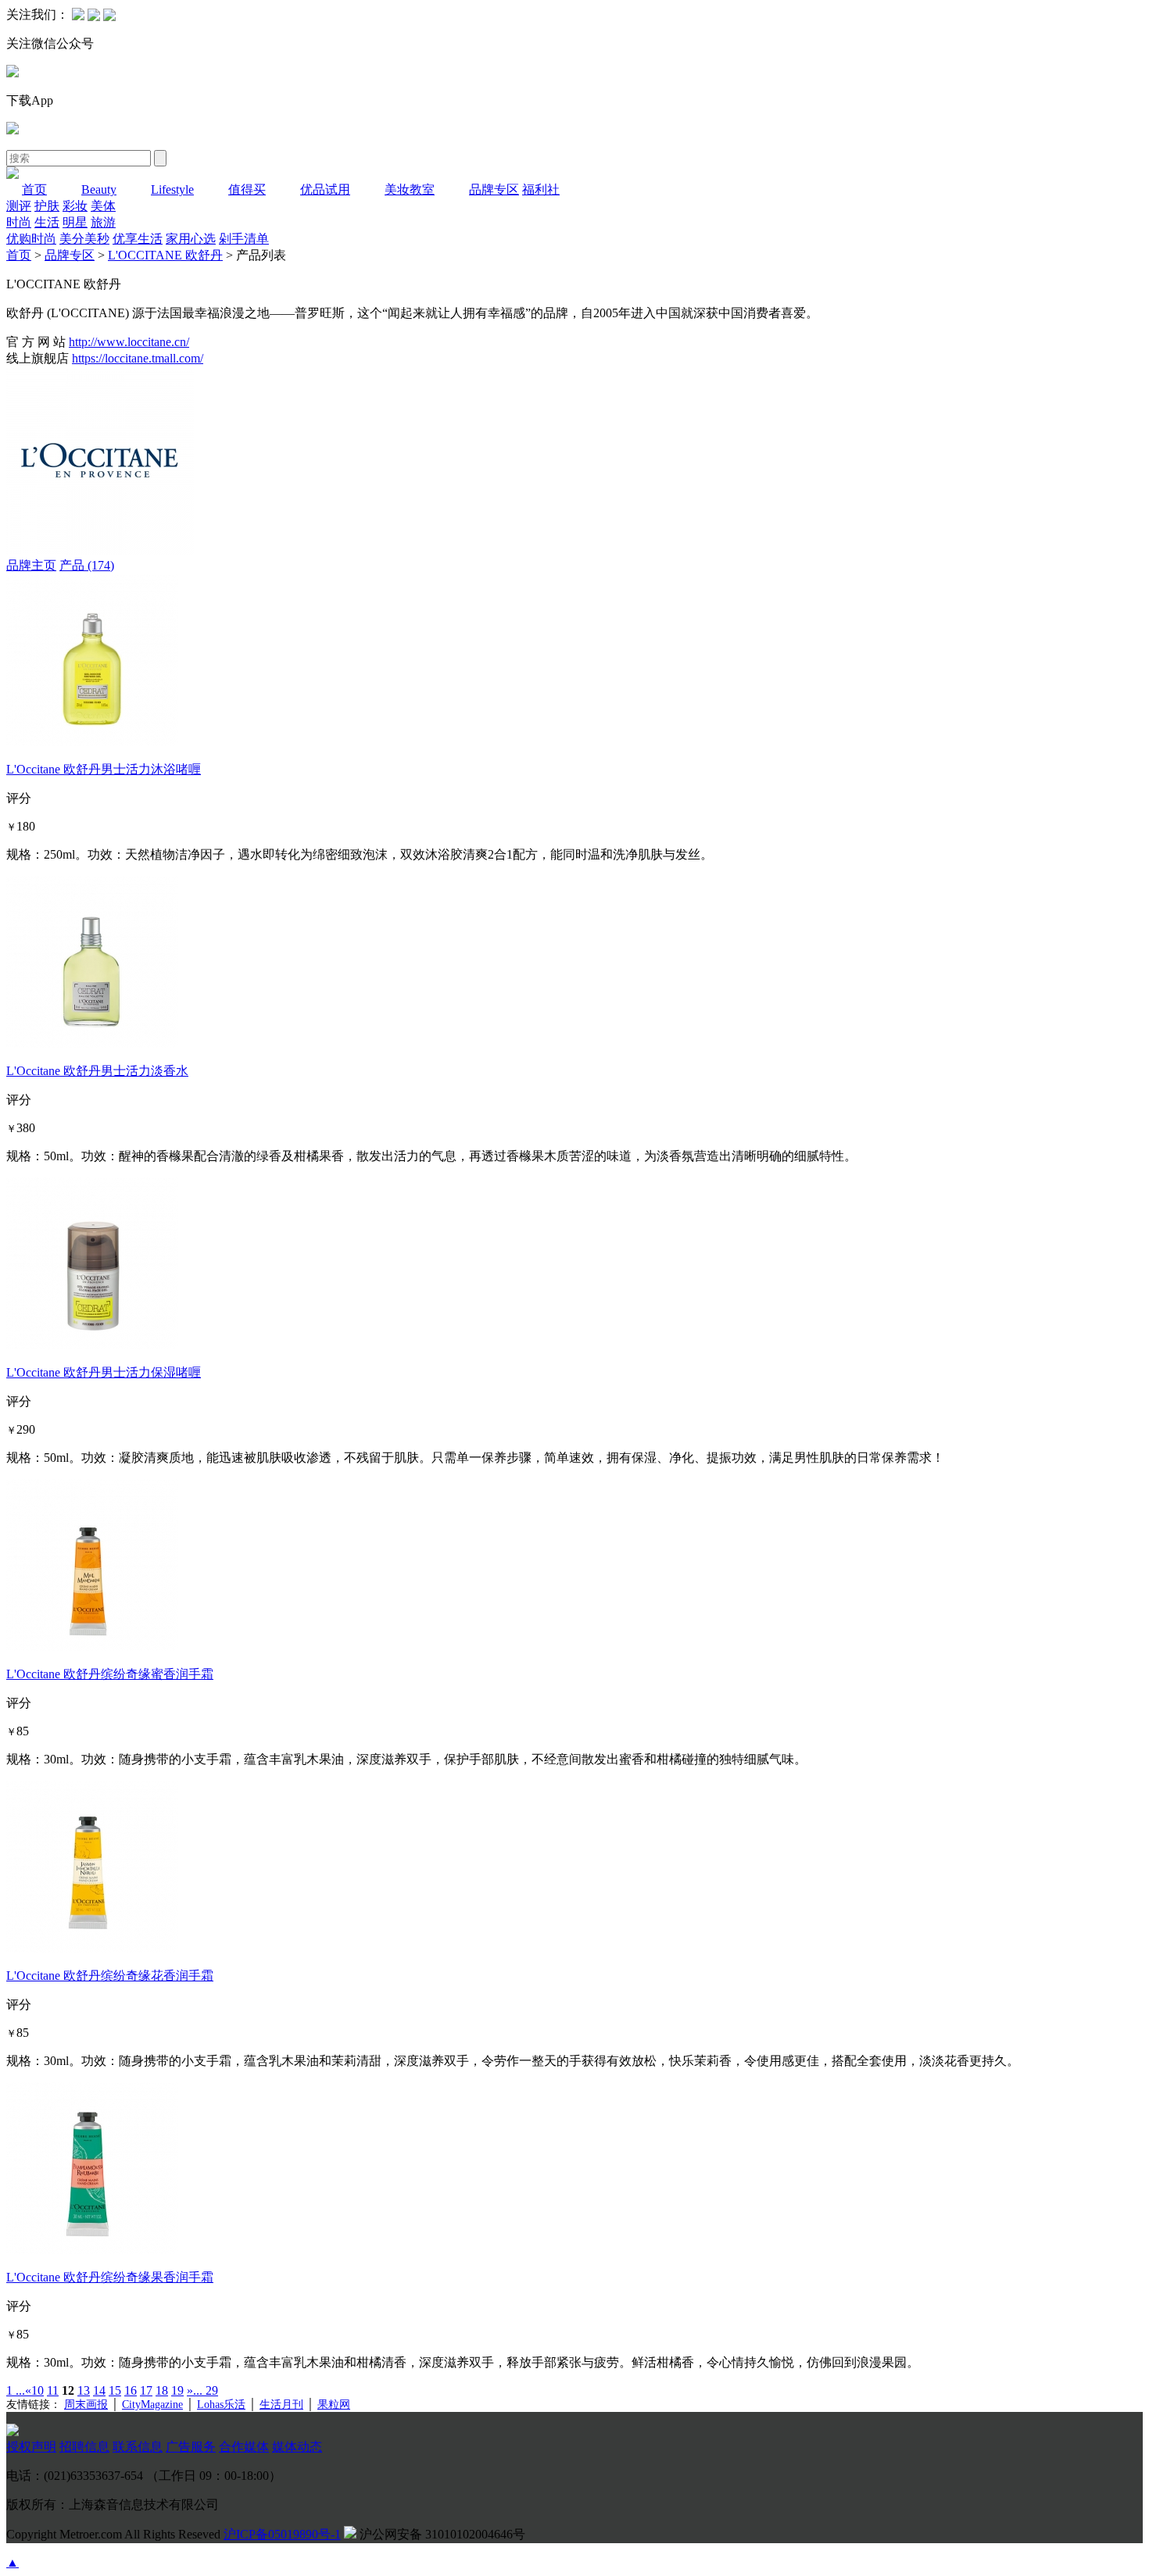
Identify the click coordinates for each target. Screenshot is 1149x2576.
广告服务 (191, 2447)
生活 (47, 222)
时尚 (19, 222)
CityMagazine (152, 2405)
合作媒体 (244, 2447)
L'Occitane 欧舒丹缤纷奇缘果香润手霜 (110, 2277)
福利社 (541, 189)
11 (53, 2390)
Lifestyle (172, 189)
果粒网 (334, 2405)
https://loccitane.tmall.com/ (138, 358)
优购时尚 (31, 239)
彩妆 (75, 206)
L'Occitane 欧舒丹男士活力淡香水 (97, 1071)
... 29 (206, 2390)
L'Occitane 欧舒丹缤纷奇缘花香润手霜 (110, 1976)
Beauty (99, 189)
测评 (19, 206)
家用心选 (191, 239)
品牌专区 (494, 189)
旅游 (103, 222)
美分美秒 (84, 239)
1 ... (16, 2390)
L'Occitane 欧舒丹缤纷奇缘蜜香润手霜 (110, 1674)
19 (177, 2390)
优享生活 (138, 239)
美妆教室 (410, 189)
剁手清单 (244, 239)
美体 (103, 206)
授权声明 (31, 2447)
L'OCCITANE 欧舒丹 (165, 255)
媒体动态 (297, 2447)
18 (162, 2390)
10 (38, 2390)
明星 (75, 222)
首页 (34, 189)
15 (115, 2390)
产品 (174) (87, 565)
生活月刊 (281, 2405)
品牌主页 (31, 565)
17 (146, 2390)
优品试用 (325, 189)
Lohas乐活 (221, 2405)
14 (99, 2390)
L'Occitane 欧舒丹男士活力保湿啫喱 (104, 1372)
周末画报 (86, 2405)
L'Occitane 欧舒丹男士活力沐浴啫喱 (104, 769)
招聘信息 (84, 2447)
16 (131, 2390)
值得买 (247, 189)
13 (84, 2390)
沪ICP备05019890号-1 (282, 2534)
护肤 (47, 206)
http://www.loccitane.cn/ (129, 342)
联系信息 (138, 2447)
